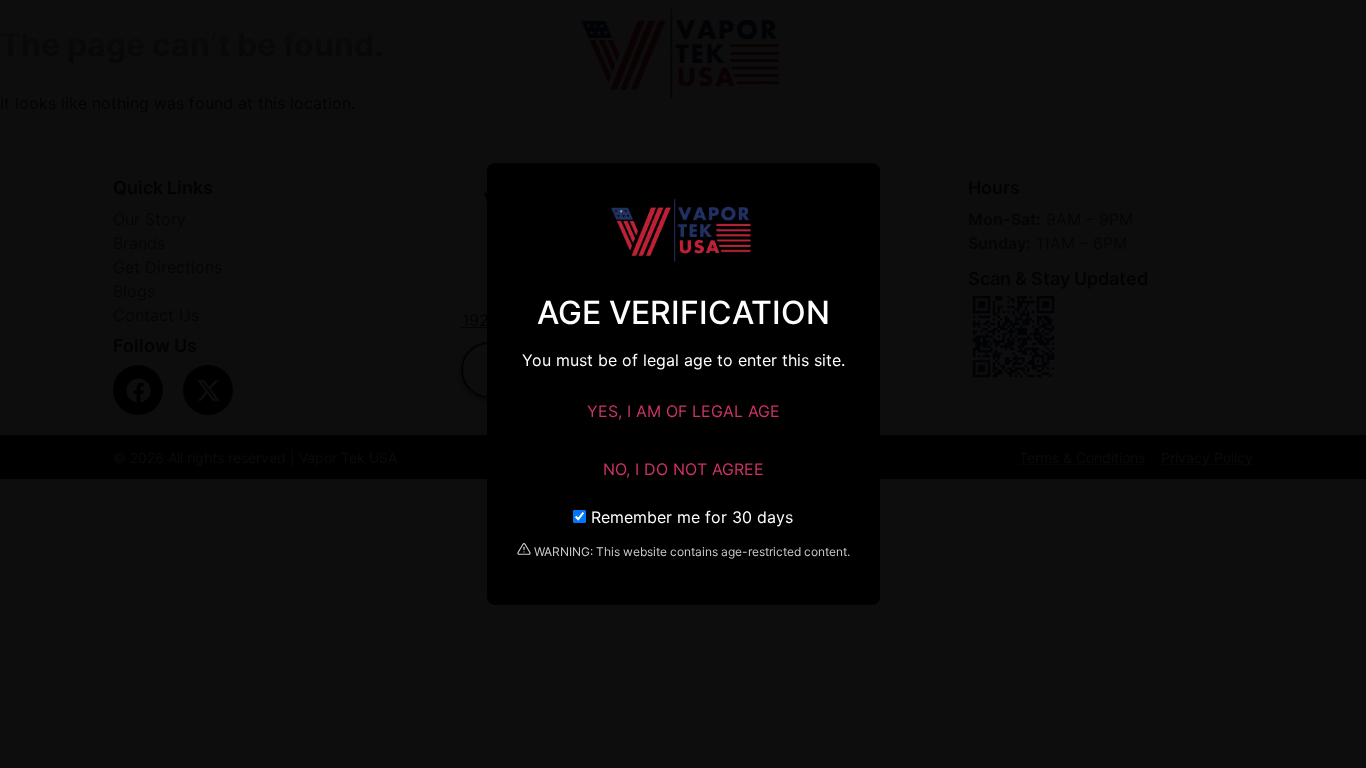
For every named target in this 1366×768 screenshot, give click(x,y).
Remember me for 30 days (689, 517)
